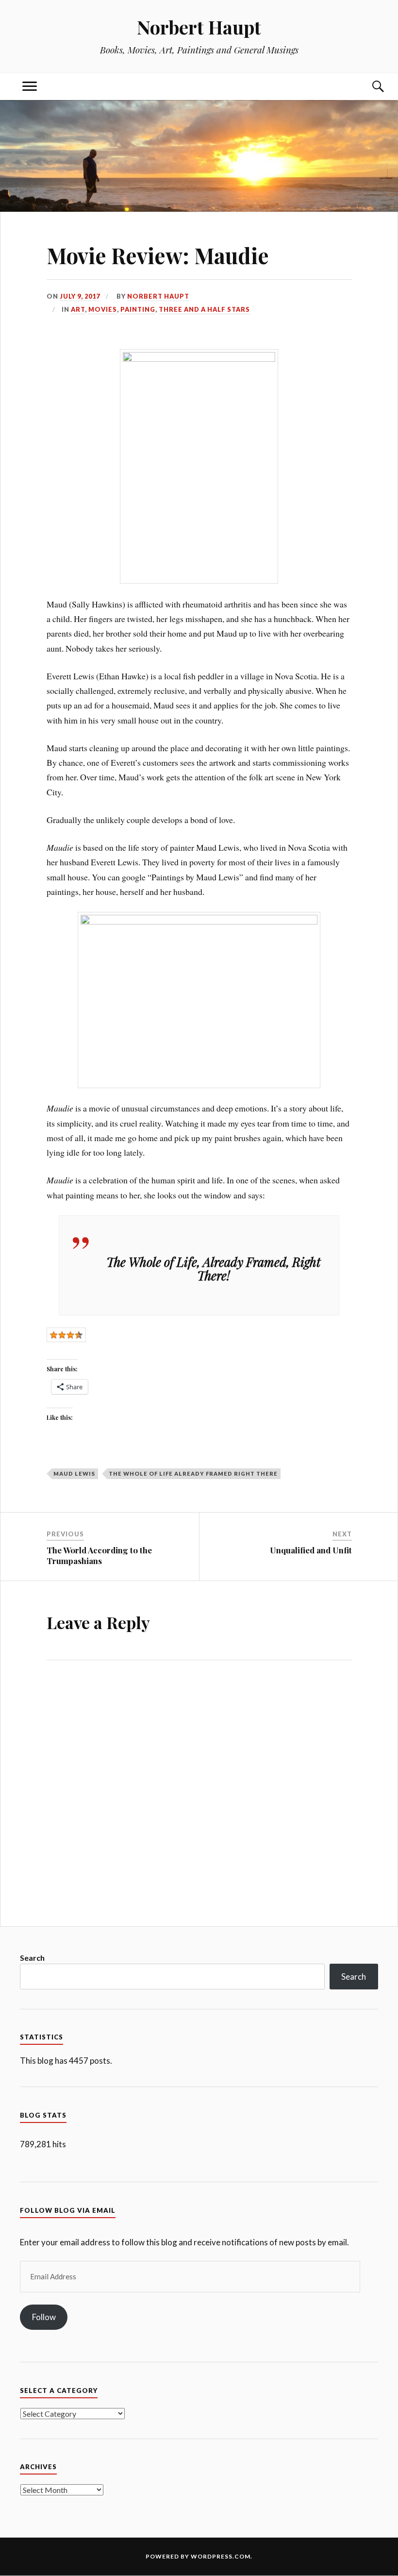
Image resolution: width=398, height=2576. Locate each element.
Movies (103, 309)
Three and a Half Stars (204, 309)
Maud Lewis (74, 1473)
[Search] (368, 87)
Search (32, 1958)
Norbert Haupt (199, 27)
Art (78, 309)
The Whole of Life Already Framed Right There (193, 1473)
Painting (138, 309)
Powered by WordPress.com (198, 2556)
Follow (44, 2317)
